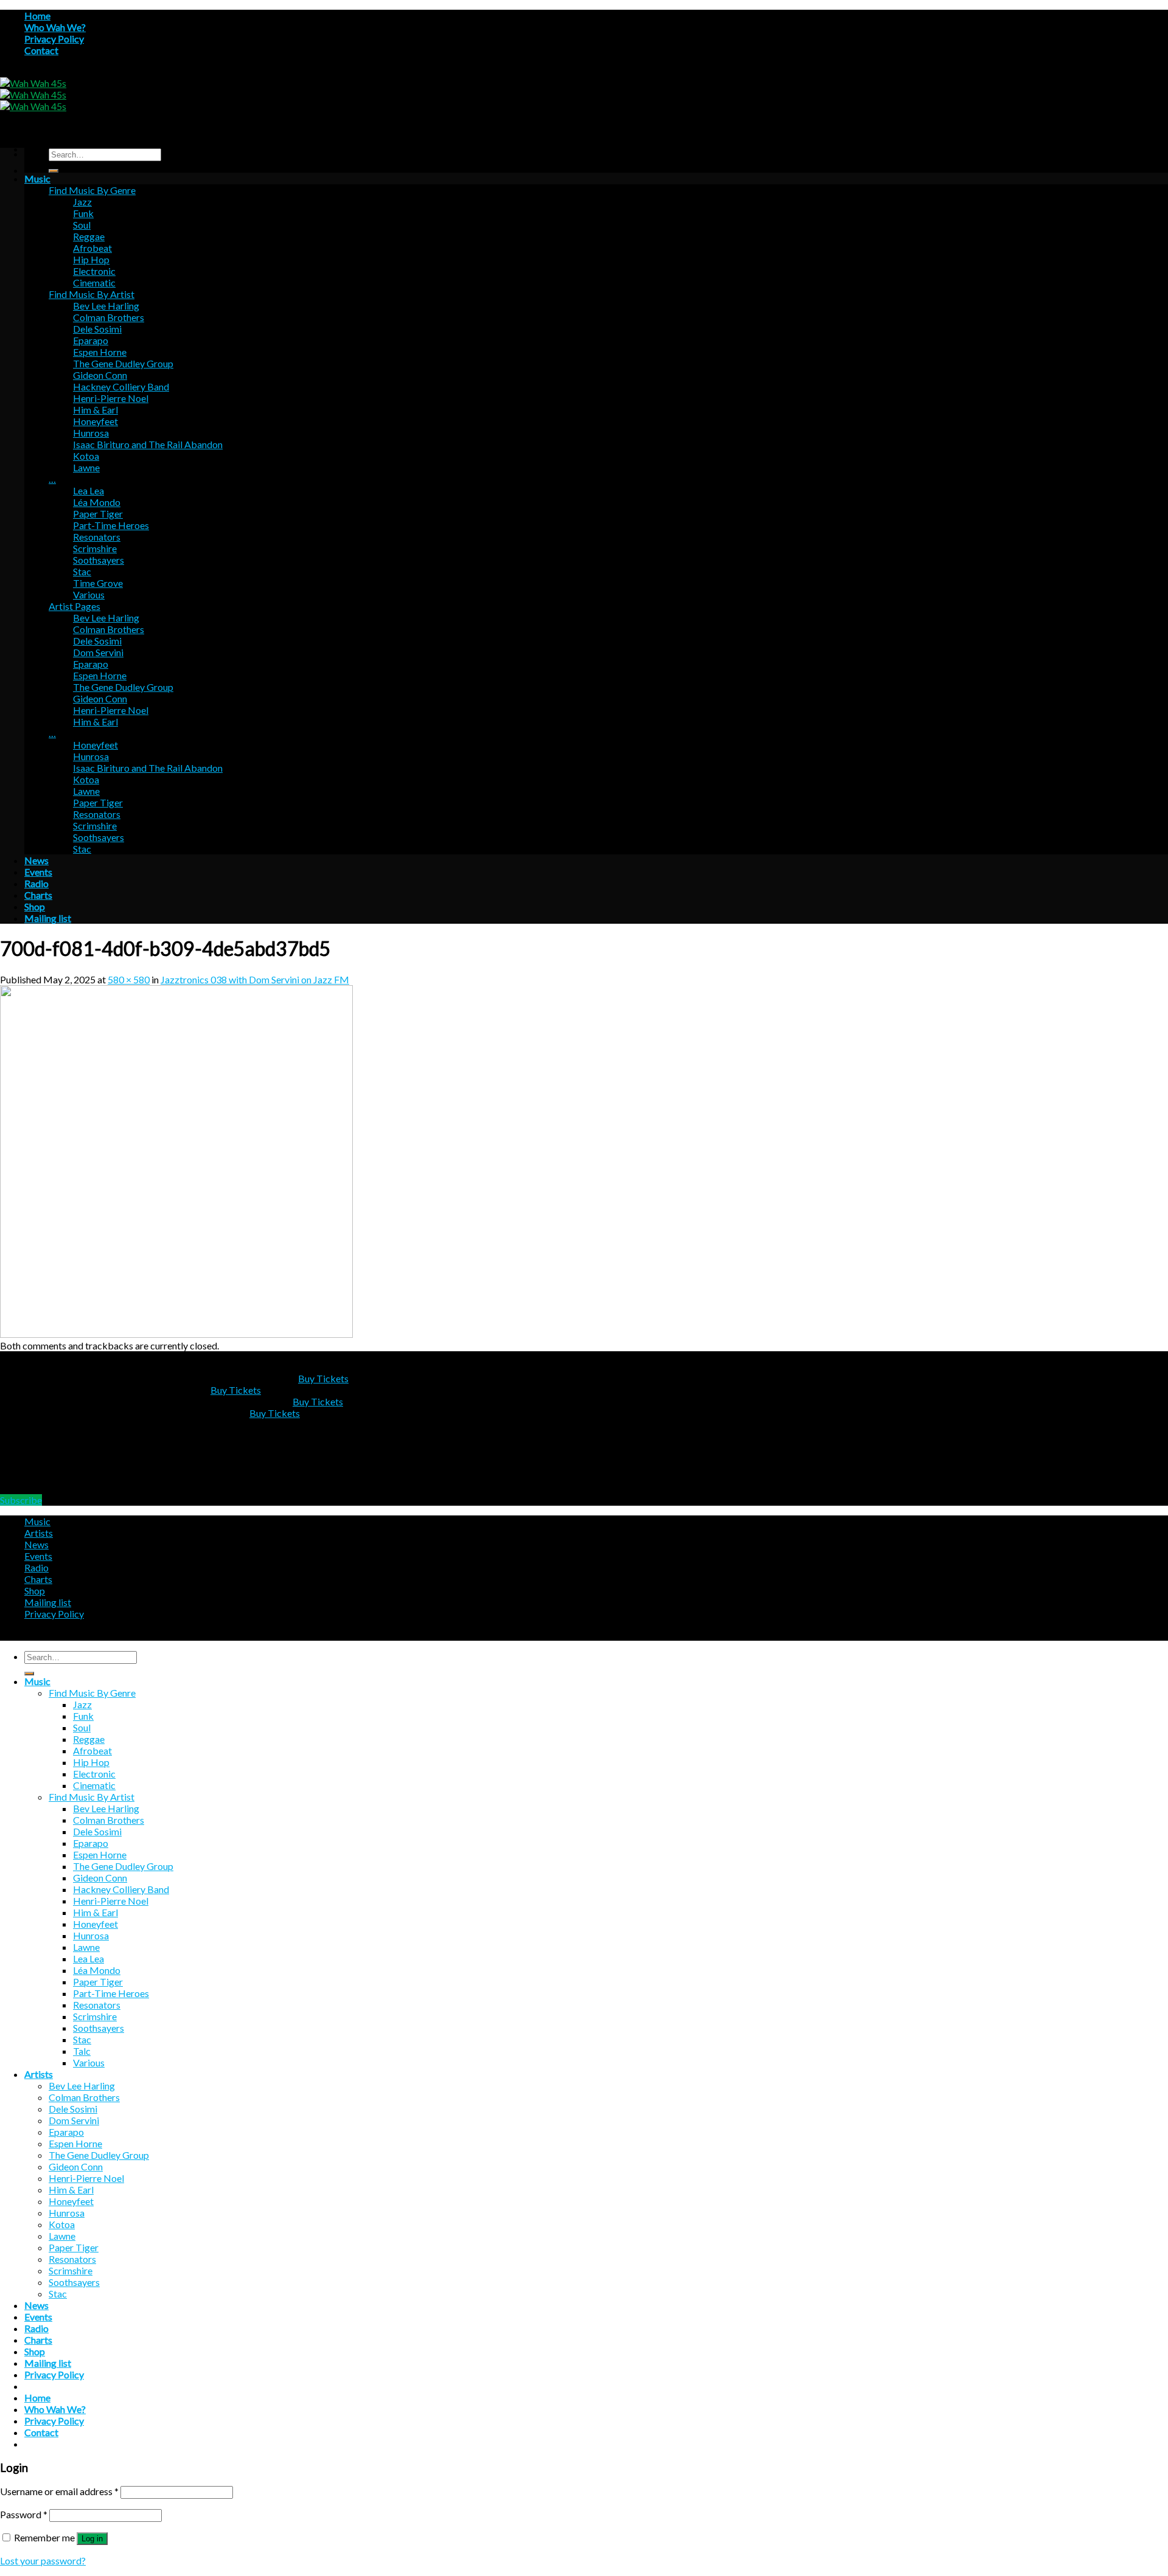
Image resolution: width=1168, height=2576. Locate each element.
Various (89, 594)
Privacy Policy (54, 39)
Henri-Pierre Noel (111, 398)
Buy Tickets (323, 1378)
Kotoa (86, 456)
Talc (82, 2051)
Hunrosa (91, 433)
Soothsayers (99, 560)
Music (37, 178)
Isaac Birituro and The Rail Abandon (148, 444)
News (36, 860)
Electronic (94, 271)
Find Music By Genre (92, 190)
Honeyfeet (96, 421)
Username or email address (59, 2491)
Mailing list (48, 918)
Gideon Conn (100, 375)
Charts (38, 895)
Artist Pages (75, 606)
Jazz (82, 202)
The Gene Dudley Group (123, 363)
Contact (41, 50)
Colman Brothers (109, 317)
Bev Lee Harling (106, 306)
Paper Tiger (98, 514)
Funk (83, 213)
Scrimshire (95, 548)
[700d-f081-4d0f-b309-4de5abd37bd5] (176, 1334)
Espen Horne (100, 352)
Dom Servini (98, 652)
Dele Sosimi (97, 329)
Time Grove (98, 583)
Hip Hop (91, 259)
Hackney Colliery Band (121, 386)
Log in (92, 2539)
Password (24, 2514)
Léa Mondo (97, 502)
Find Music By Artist (92, 294)
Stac (82, 571)
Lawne (86, 467)
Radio (36, 883)
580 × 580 (129, 979)
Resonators (97, 537)
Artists (39, 1533)
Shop (35, 906)
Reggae (89, 236)
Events (38, 872)
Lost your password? (43, 2560)
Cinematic (94, 282)
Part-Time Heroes (111, 525)
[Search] (54, 171)
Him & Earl (96, 410)
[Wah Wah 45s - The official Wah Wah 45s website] (33, 95)
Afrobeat (92, 248)
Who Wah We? (55, 27)
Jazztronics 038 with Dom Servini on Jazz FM (255, 979)
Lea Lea (89, 490)
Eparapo (91, 340)
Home (37, 16)
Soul (82, 225)
